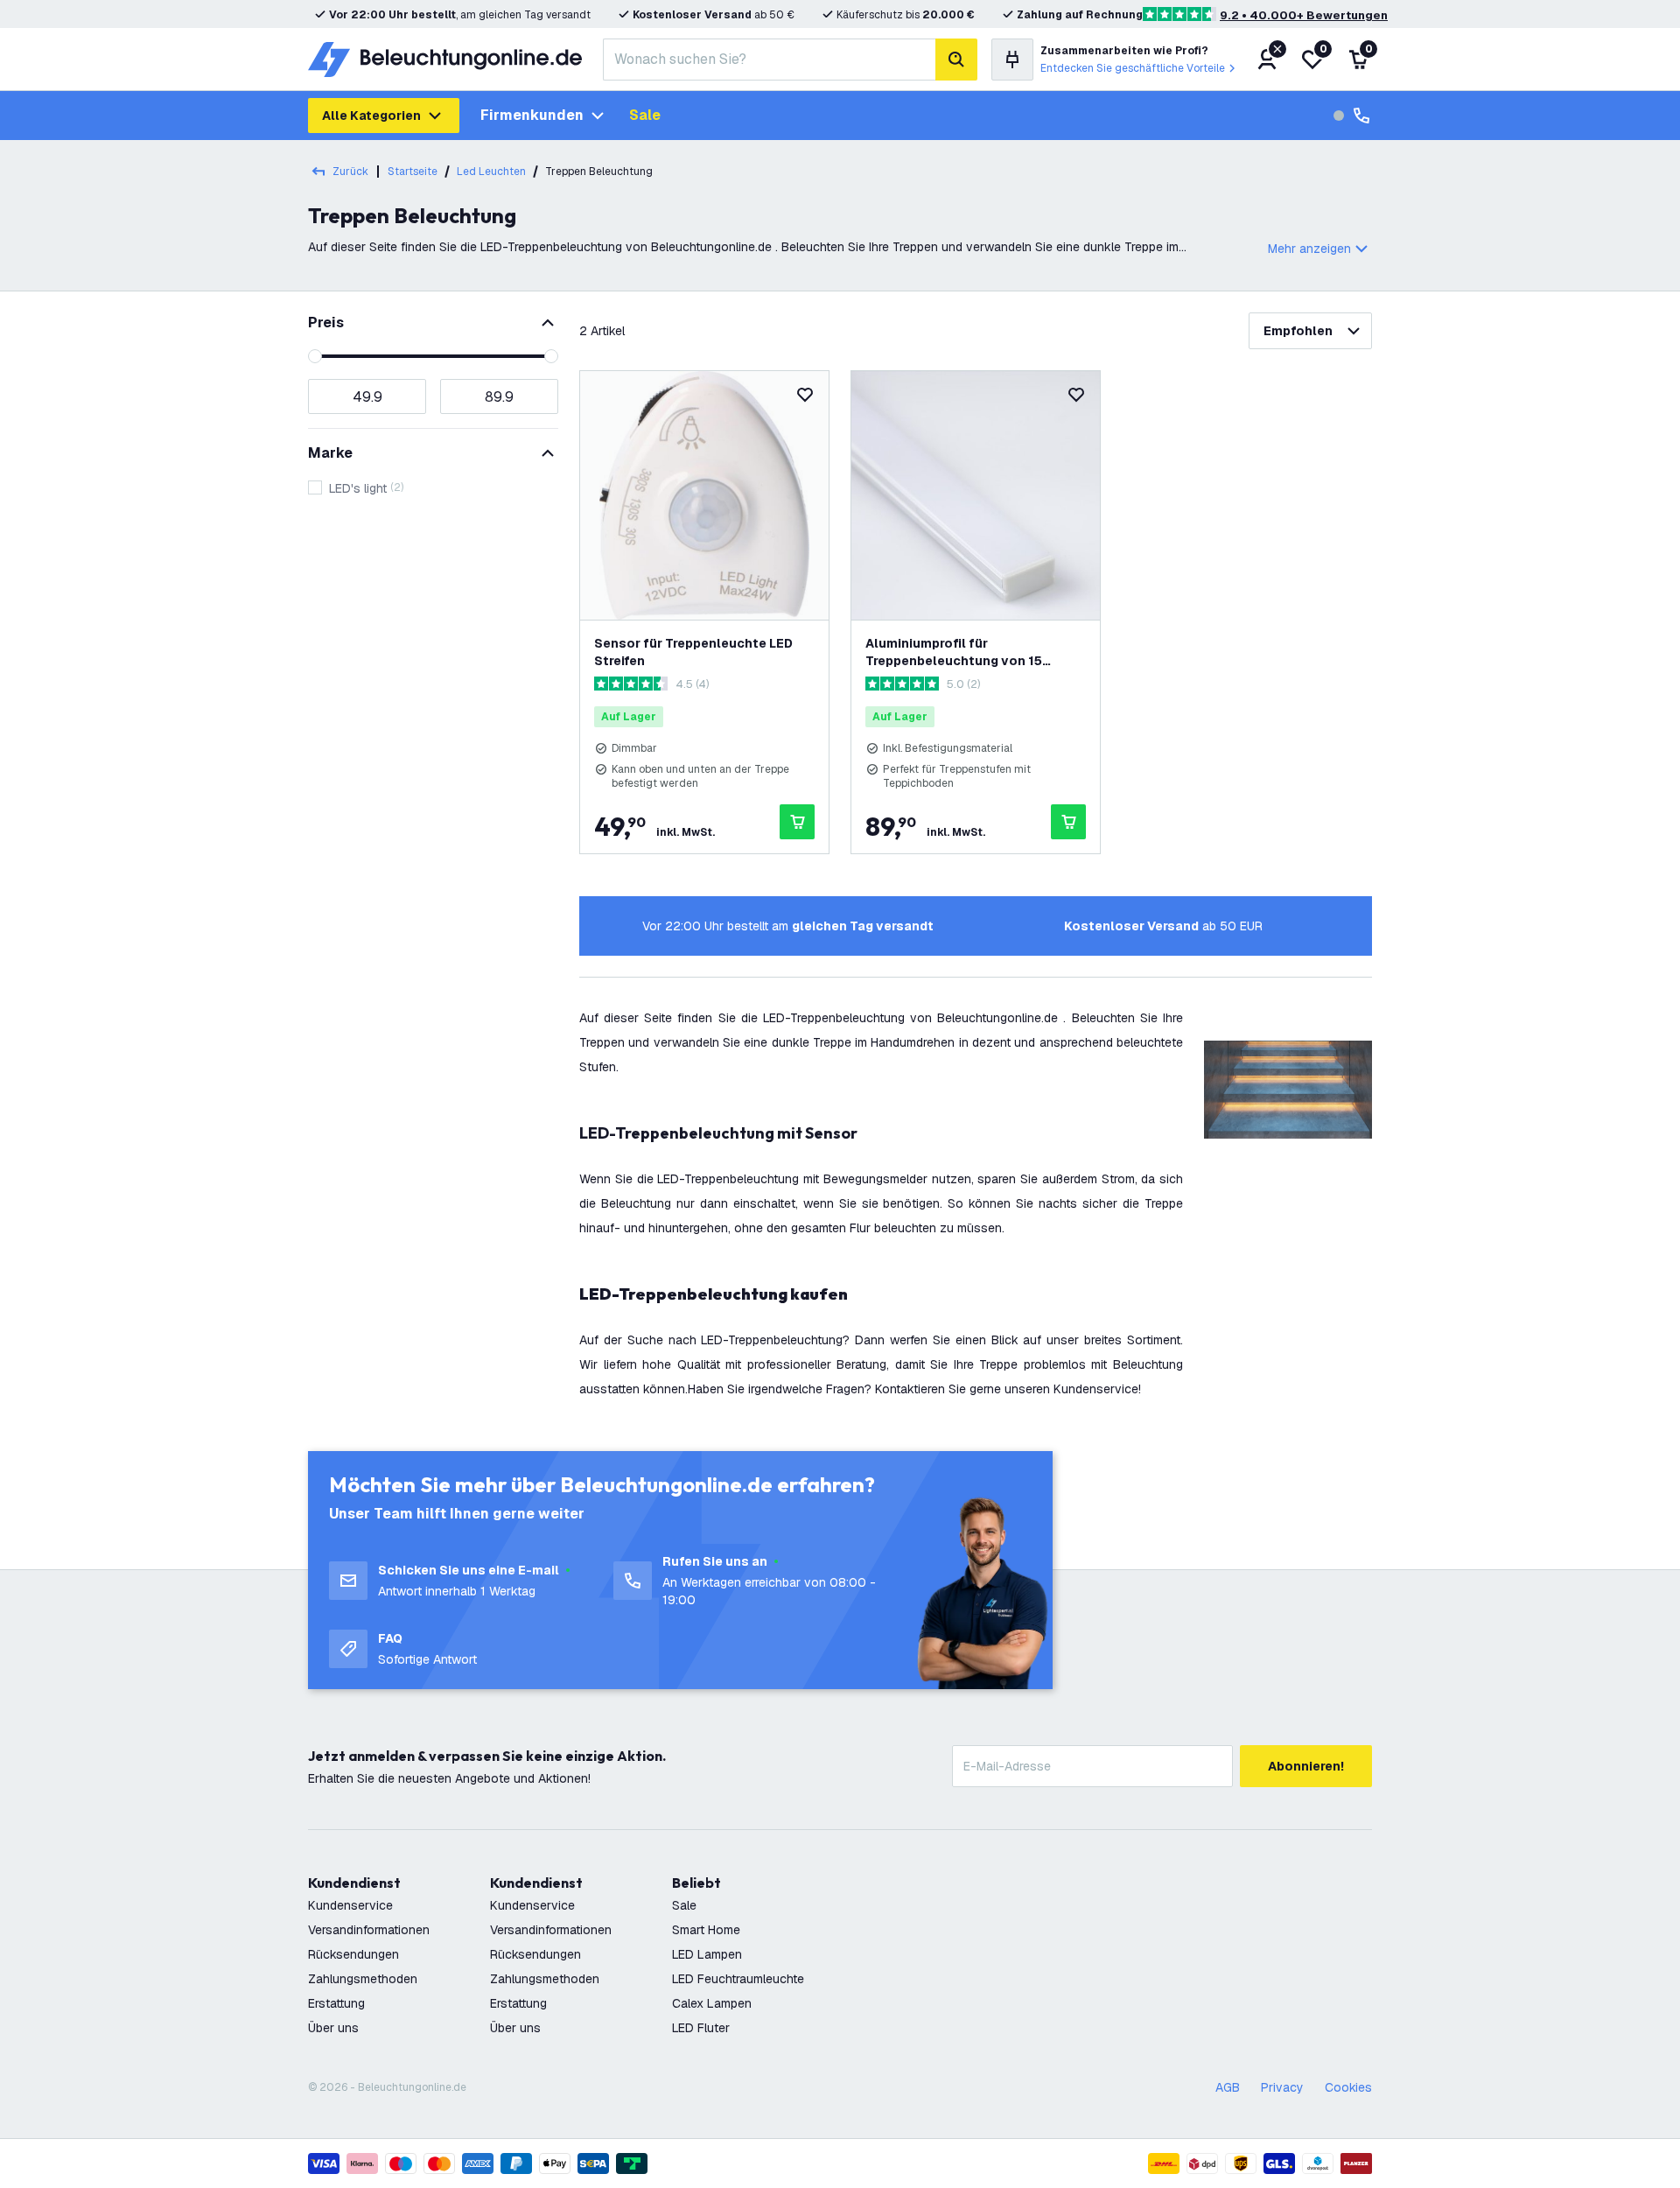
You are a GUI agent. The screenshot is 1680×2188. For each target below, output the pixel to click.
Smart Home (706, 1930)
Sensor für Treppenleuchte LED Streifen (693, 652)
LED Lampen (707, 1954)
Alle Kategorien (371, 116)
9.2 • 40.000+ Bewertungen (1304, 15)
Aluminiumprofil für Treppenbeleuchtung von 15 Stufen (954, 652)
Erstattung (336, 2003)
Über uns (333, 2028)
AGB (1228, 2087)
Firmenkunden (532, 115)
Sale (645, 115)
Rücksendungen (353, 1954)
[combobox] (769, 60)
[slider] (315, 356)
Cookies (1348, 2087)
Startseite (413, 172)
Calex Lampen (712, 2003)
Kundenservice (350, 1905)
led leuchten (491, 172)
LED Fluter (701, 2028)
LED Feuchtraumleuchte (738, 1979)
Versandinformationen (369, 1930)
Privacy (1282, 2087)
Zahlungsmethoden (363, 1979)
